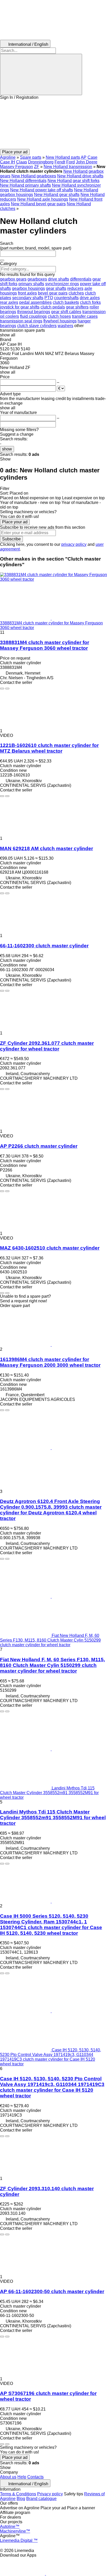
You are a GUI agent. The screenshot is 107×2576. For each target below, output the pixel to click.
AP (84, 157)
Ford (71, 162)
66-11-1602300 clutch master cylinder (44, 946)
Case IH (8, 162)
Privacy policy (50, 2494)
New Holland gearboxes (34, 176)
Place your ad (15, 522)
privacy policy (74, 544)
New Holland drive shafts (80, 176)
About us (8, 2477)
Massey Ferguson (16, 167)
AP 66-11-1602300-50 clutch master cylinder (52, 2291)
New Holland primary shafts (25, 185)
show (7, 449)
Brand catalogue (41, 2499)
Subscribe (11, 539)
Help (22, 2477)
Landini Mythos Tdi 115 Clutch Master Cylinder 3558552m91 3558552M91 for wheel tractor (53, 1818)
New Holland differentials (23, 181)
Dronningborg (41, 162)
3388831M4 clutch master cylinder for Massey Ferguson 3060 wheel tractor (45, 645)
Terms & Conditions (18, 2494)
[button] (53, 124)
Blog (21, 2499)
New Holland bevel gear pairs (38, 204)
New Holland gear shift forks (73, 181)
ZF (37, 167)
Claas (22, 162)
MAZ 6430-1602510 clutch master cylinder (50, 1248)
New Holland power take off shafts (42, 190)
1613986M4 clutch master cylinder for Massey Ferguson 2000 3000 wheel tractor (50, 1362)
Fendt (60, 162)
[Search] (41, 74)
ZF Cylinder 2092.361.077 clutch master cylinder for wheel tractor (47, 1046)
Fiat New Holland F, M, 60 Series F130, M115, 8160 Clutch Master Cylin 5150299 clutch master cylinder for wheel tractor (52, 1665)
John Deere (87, 162)
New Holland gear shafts (57, 195)
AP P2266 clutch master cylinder (39, 1146)
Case (92, 157)
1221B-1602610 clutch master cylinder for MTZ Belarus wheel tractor (49, 748)
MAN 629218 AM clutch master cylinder (46, 848)
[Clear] (2, 260)
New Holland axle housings (43, 199)
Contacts (35, 2477)
